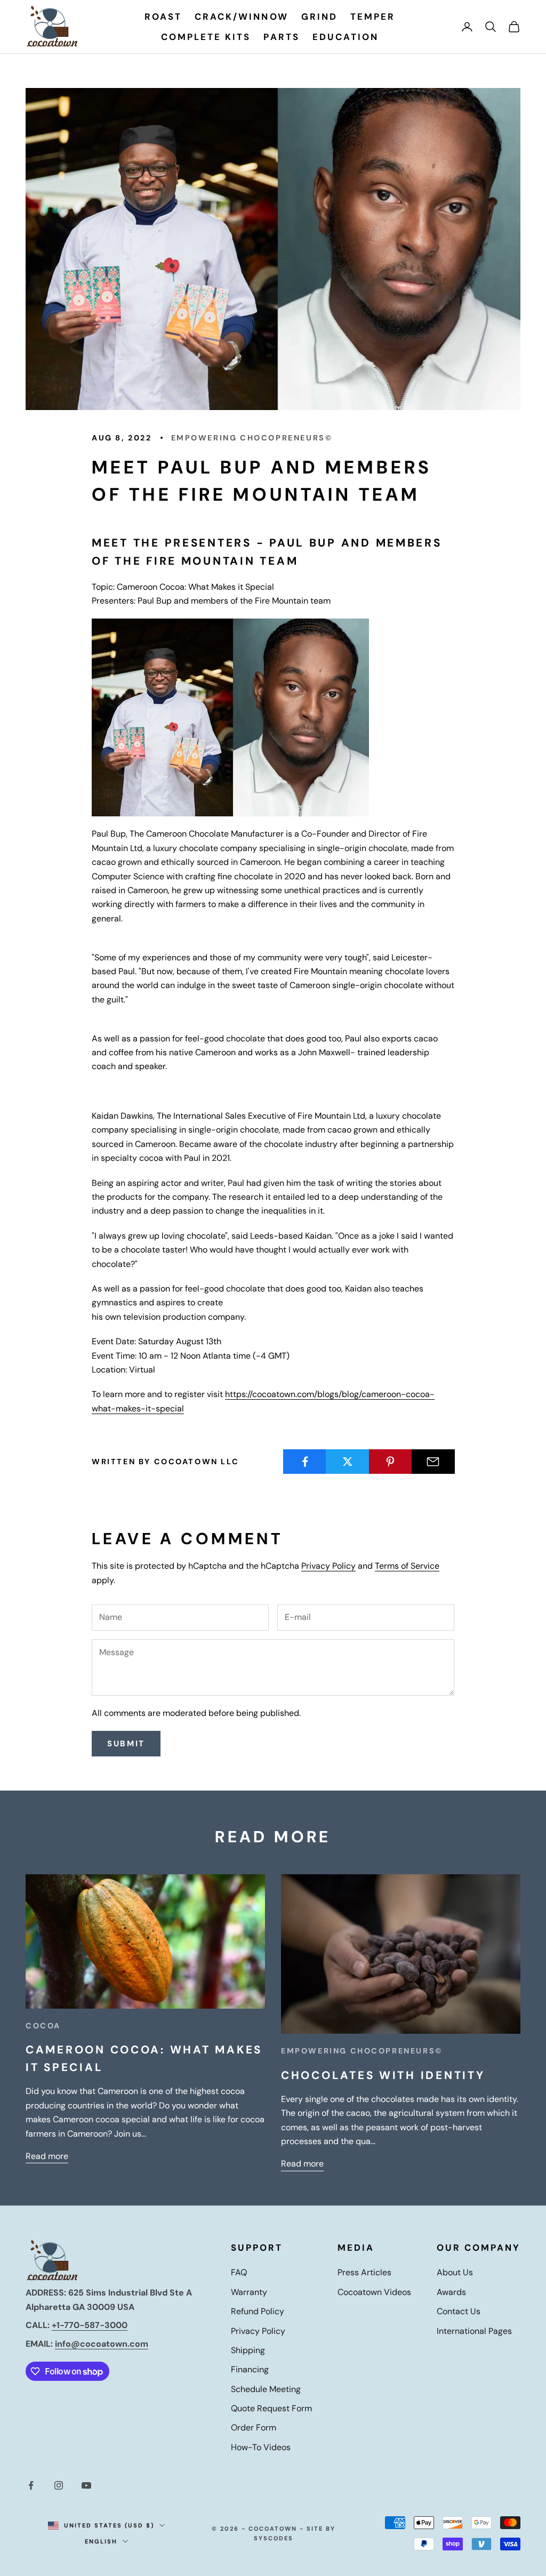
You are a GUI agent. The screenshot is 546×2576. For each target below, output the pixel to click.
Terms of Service (407, 1566)
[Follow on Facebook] (31, 2485)
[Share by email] (433, 1462)
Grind (319, 17)
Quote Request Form (271, 2408)
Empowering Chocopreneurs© (252, 438)
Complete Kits (206, 37)
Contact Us (459, 2311)
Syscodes (274, 2538)
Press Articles (364, 2272)
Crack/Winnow (241, 17)
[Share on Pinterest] (391, 1462)
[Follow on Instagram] (59, 2485)
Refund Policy (258, 2311)
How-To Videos (261, 2447)
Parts (281, 37)
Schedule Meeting (266, 2389)
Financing (250, 2369)
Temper (373, 17)
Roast (163, 17)
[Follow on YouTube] (86, 2485)
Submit (126, 1744)
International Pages (474, 2331)
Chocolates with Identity (383, 2075)
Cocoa (43, 2026)
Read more (47, 2156)
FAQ (239, 2272)
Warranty (249, 2292)
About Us (455, 2272)
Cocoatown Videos (374, 2292)
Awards (451, 2292)
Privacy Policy (328, 1566)
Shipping (248, 2350)
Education (346, 37)
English (101, 2541)
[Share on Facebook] (305, 1462)
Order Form (254, 2427)
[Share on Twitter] (347, 1462)
